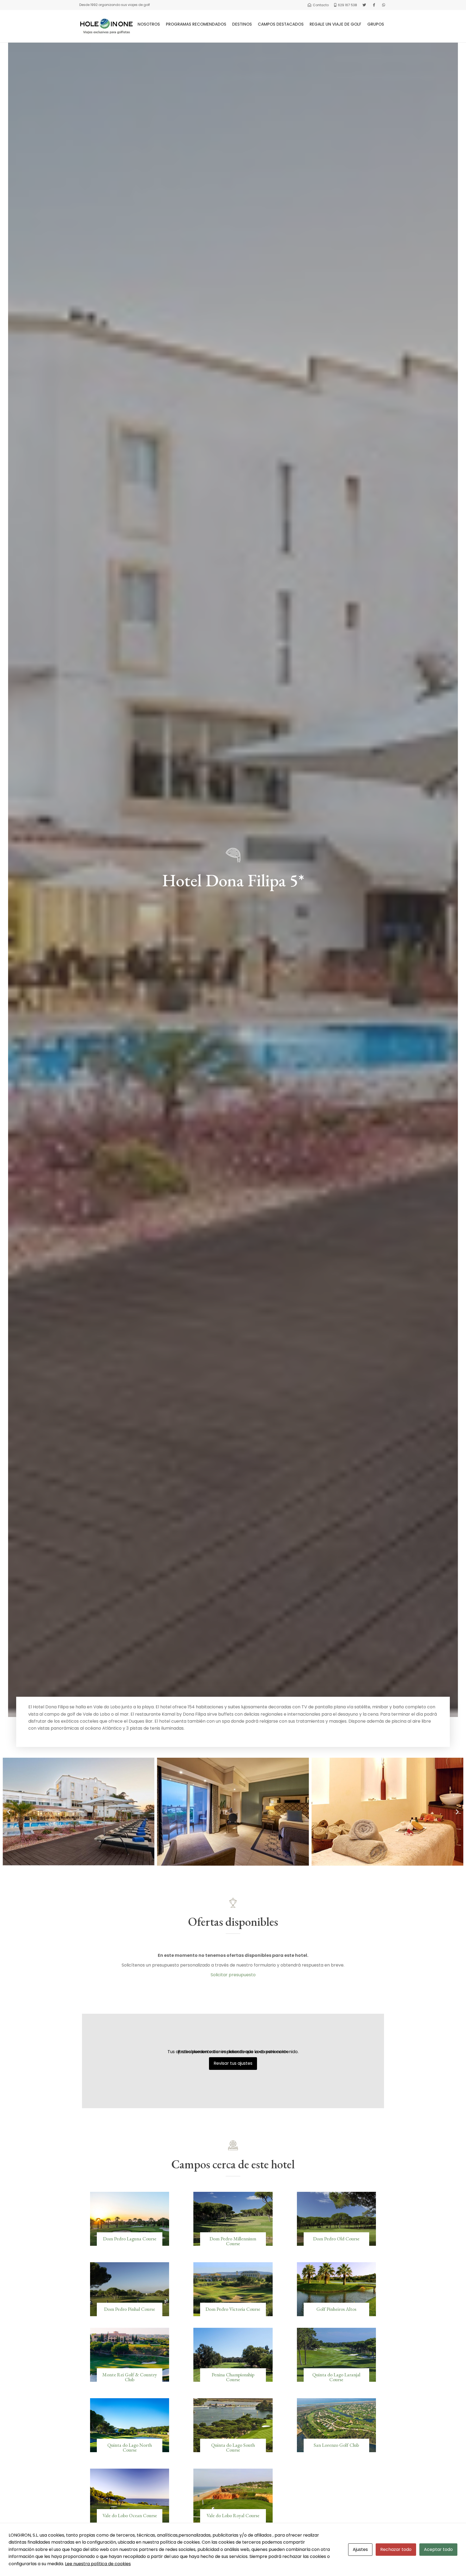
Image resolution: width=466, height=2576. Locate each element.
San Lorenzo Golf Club (336, 2445)
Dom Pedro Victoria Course (233, 2309)
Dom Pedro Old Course (336, 2239)
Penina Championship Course (233, 2377)
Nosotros (149, 24)
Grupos (376, 24)
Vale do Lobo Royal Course (233, 2515)
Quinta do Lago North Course (130, 2447)
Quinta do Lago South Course (233, 2447)
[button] (9, 1812)
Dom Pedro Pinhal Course (130, 2309)
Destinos (242, 24)
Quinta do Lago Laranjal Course (336, 2377)
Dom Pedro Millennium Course (233, 2241)
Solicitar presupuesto (233, 1975)
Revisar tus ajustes (233, 2063)
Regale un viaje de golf (335, 24)
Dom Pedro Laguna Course (130, 2239)
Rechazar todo (396, 2549)
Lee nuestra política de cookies (98, 2564)
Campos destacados (281, 24)
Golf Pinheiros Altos (336, 2309)
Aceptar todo (438, 2549)
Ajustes (360, 2549)
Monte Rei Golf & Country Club (130, 2377)
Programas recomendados (196, 24)
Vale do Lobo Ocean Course (130, 2515)
